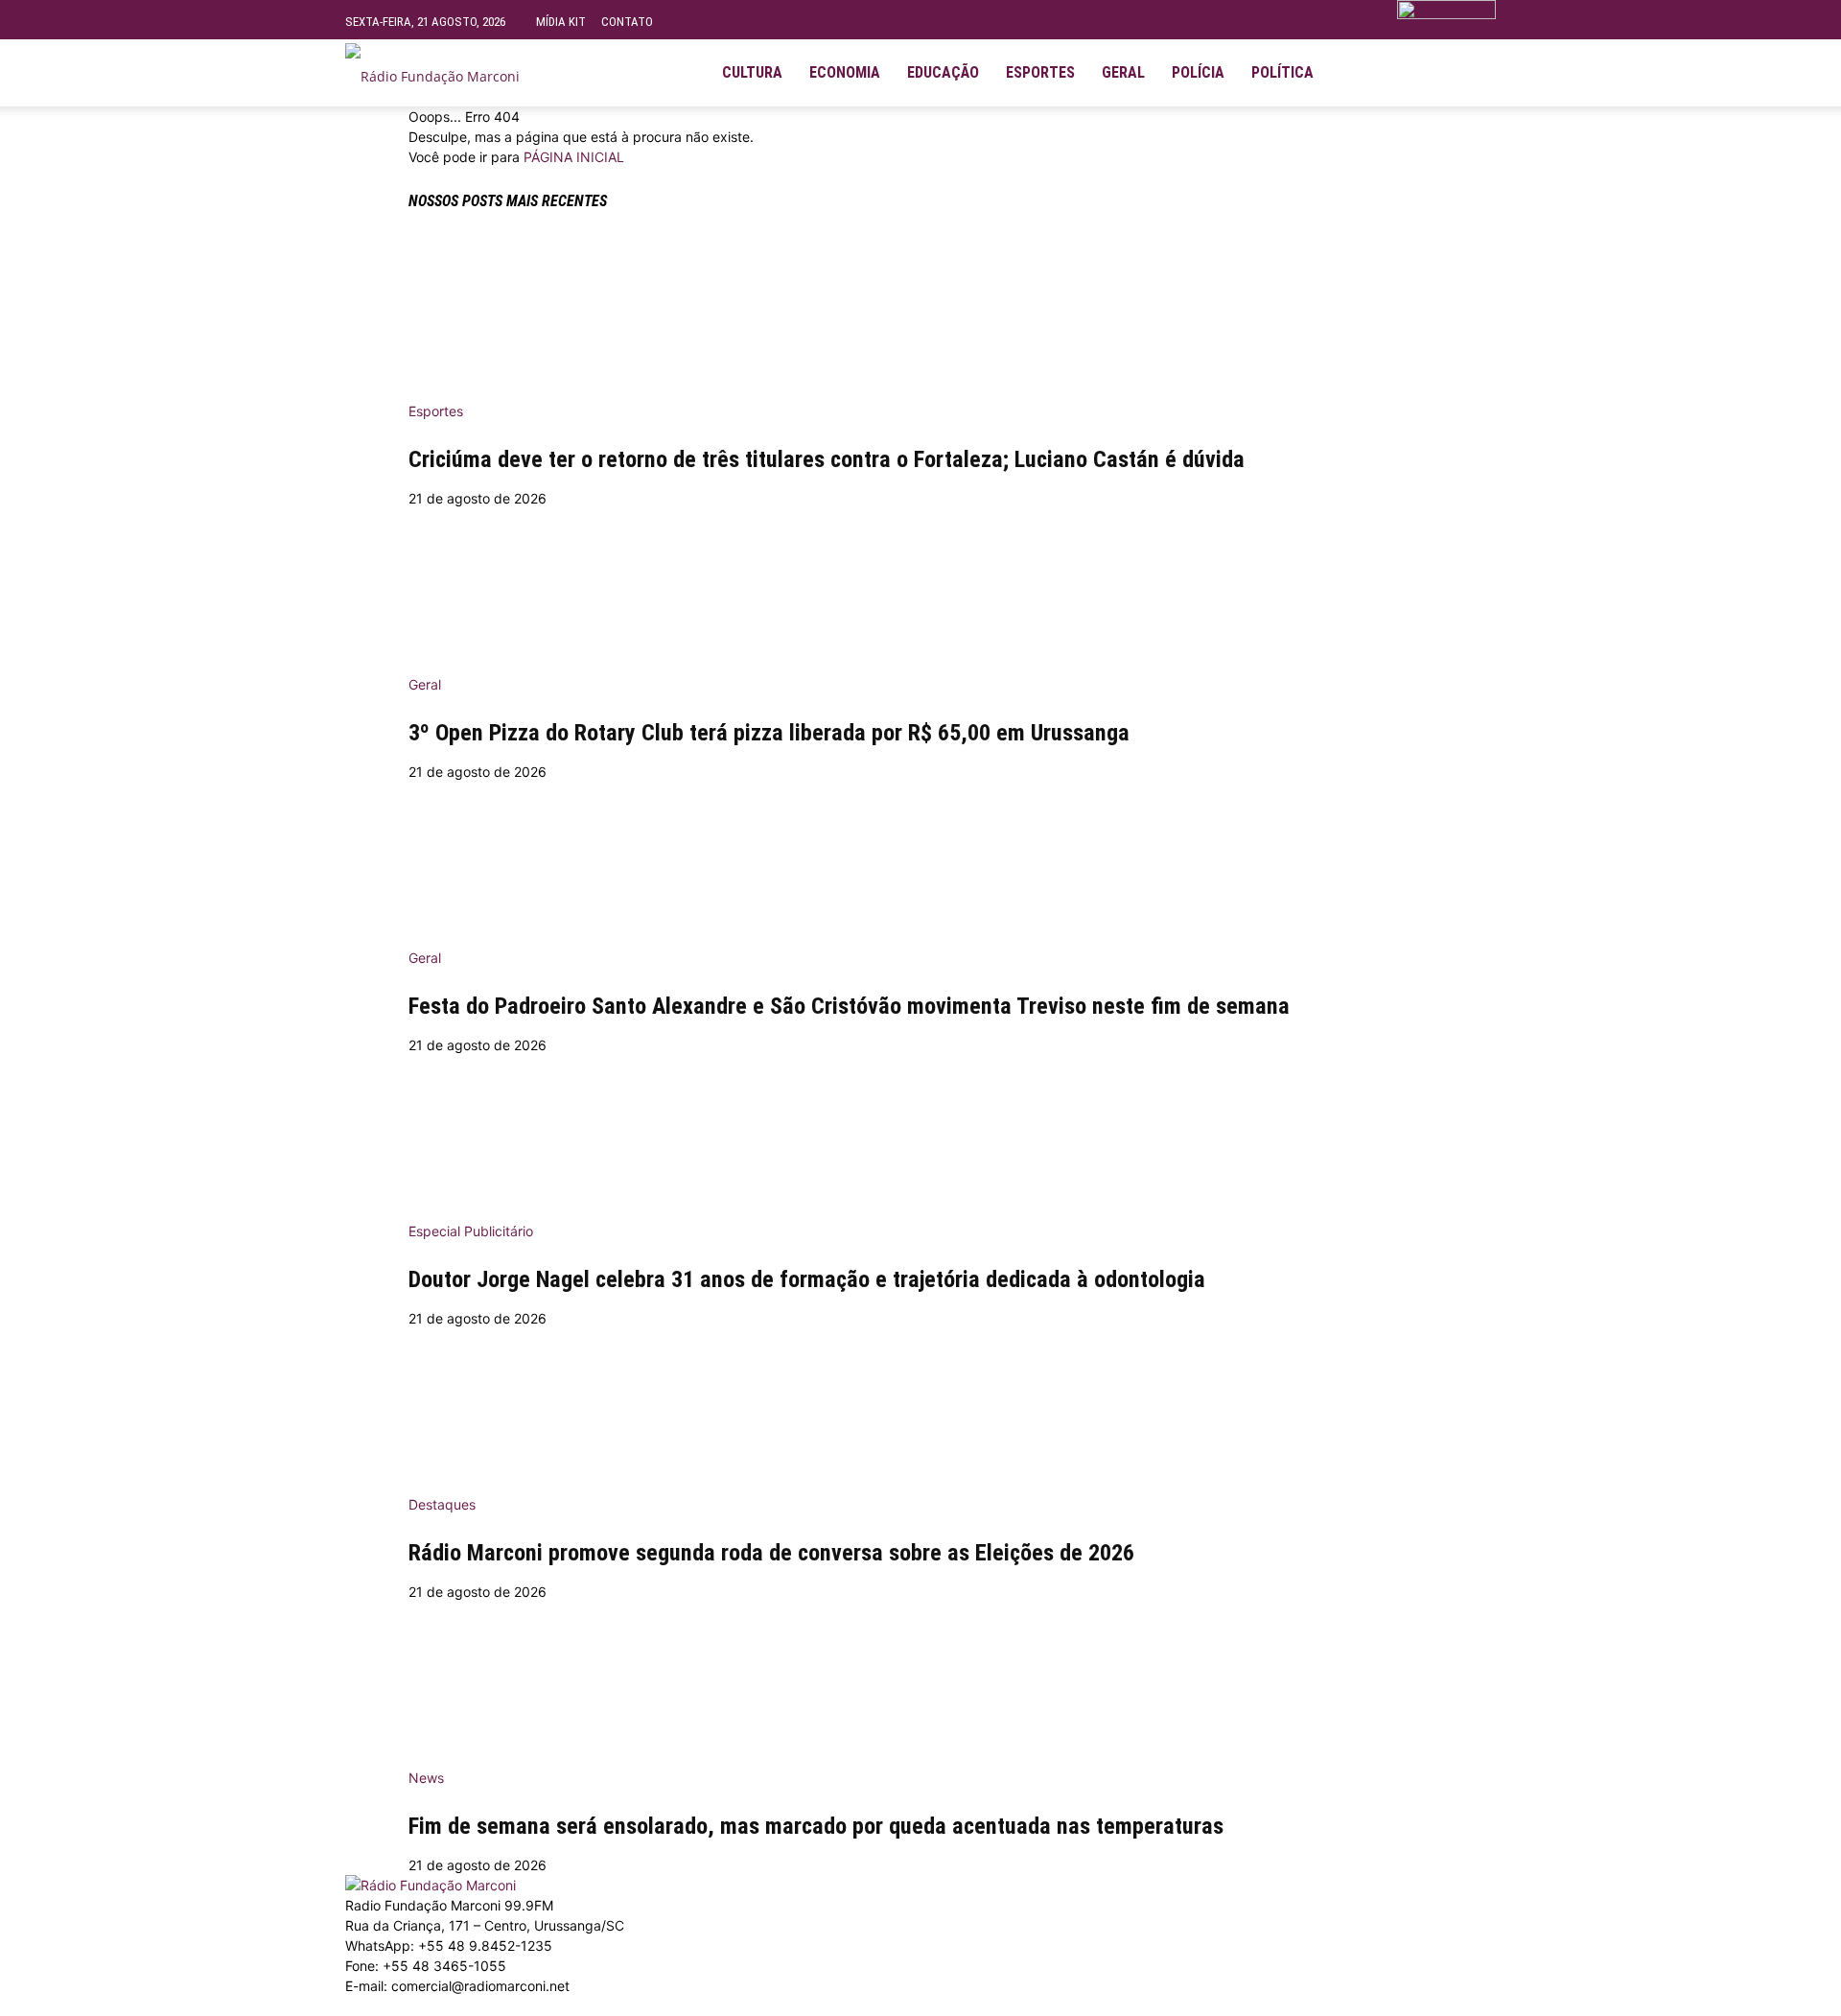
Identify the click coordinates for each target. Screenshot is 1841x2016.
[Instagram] (1388, 73)
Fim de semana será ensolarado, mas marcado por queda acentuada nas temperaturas (816, 1826)
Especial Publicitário (471, 1231)
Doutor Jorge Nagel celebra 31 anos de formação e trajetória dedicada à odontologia (807, 1279)
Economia (845, 72)
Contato (627, 22)
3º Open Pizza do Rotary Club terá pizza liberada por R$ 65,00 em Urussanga (769, 733)
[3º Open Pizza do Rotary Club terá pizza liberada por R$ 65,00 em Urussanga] (920, 585)
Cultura (752, 72)
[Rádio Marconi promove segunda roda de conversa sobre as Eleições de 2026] (920, 1405)
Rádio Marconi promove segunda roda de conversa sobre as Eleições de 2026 (771, 1553)
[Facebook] (1356, 73)
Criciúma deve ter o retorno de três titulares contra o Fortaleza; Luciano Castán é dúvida (827, 459)
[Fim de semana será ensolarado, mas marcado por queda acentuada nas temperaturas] (920, 1678)
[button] (1473, 65)
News (426, 1778)
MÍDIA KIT (561, 22)
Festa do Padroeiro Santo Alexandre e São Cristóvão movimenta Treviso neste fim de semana (849, 1006)
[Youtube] (1421, 73)
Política (1282, 72)
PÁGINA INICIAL (574, 157)
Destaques (442, 1504)
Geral (1123, 72)
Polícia (1198, 72)
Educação (943, 72)
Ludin (770, 2006)
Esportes (1040, 72)
